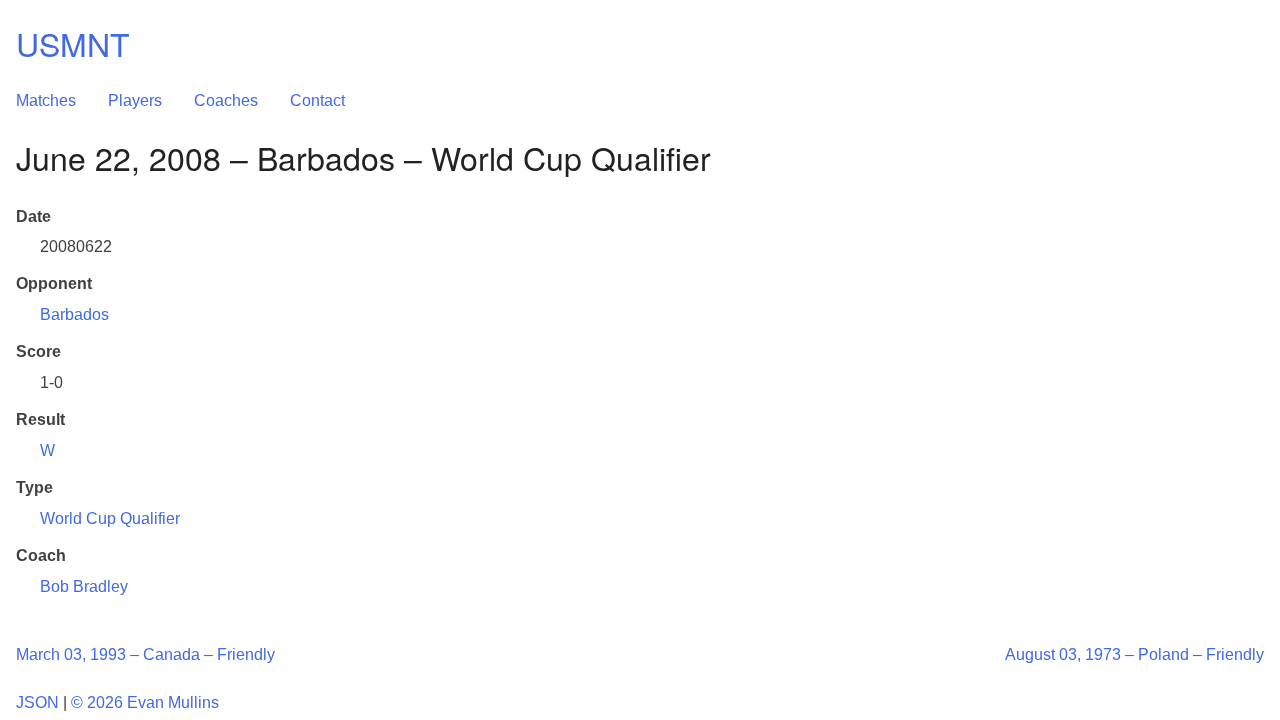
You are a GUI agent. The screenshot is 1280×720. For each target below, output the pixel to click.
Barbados (74, 314)
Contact (317, 100)
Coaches (226, 100)
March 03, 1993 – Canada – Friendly (145, 654)
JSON (37, 702)
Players (135, 100)
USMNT (73, 43)
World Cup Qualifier (110, 518)
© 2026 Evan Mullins (145, 702)
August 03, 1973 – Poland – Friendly (1134, 654)
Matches (46, 100)
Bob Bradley (84, 586)
